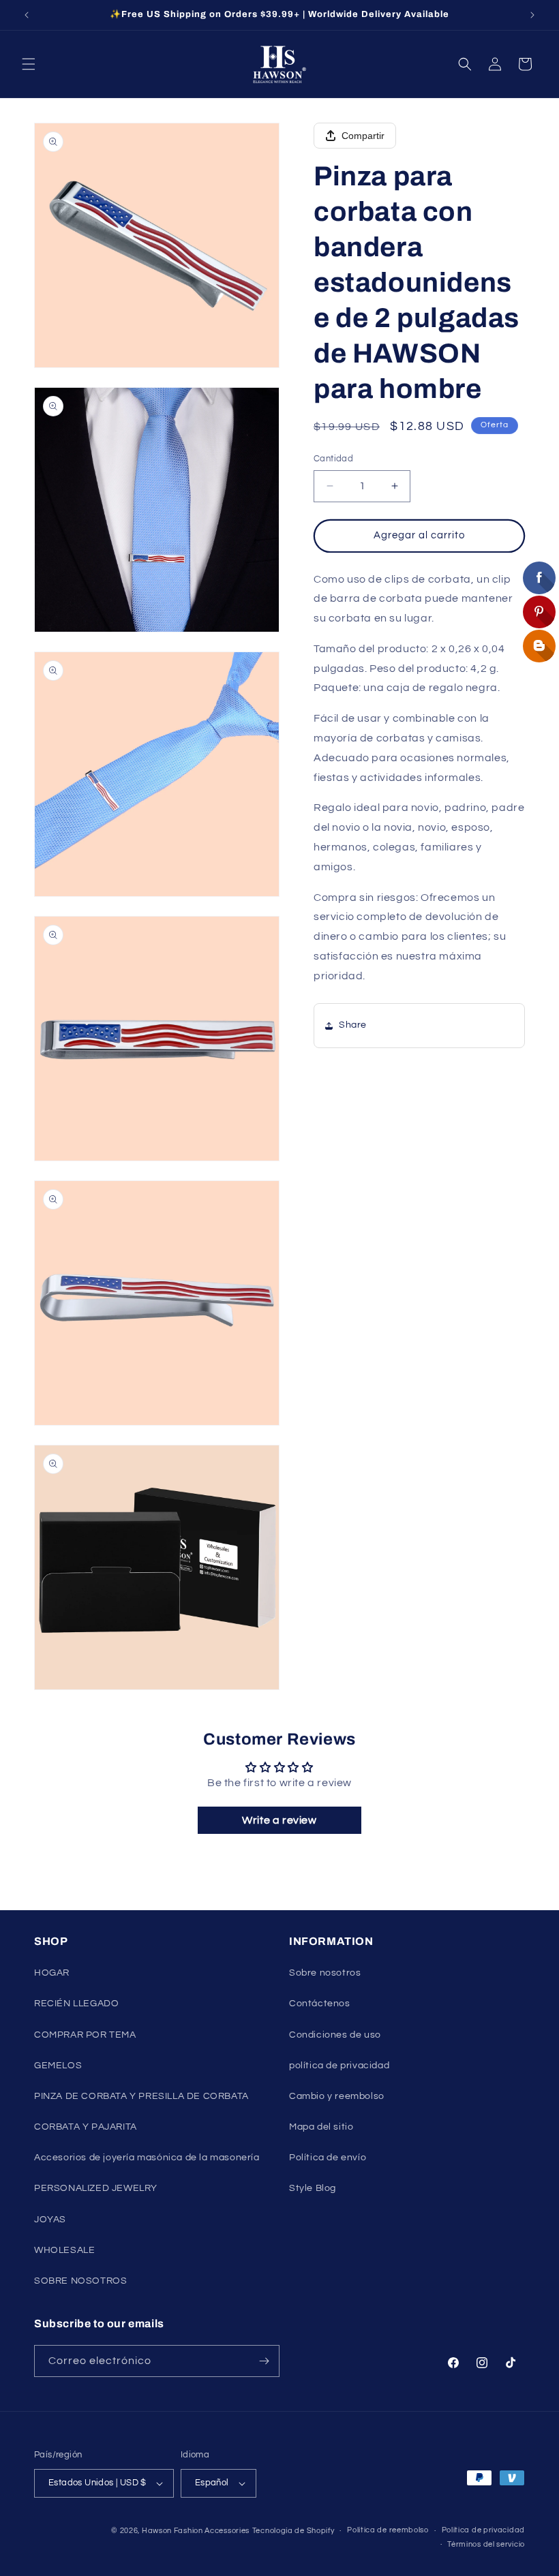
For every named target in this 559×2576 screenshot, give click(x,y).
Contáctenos (320, 2004)
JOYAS (50, 2220)
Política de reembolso (388, 2530)
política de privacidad (339, 2066)
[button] (29, 64)
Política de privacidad (483, 2530)
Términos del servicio (486, 2544)
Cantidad (333, 459)
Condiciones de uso (335, 2035)
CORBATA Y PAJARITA (86, 2127)
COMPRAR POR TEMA (85, 2035)
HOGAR (52, 1973)
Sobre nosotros (325, 1973)
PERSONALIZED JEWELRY (96, 2188)
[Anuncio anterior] (27, 15)
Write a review (279, 1820)
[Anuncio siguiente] (532, 15)
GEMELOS (58, 2066)
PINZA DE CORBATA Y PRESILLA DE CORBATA (141, 2096)
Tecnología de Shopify (293, 2531)
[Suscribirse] (264, 2361)
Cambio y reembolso (337, 2096)
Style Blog (313, 2188)
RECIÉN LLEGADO (76, 2004)
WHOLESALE (64, 2250)
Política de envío (328, 2158)
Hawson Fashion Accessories (196, 2531)
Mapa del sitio (321, 2127)
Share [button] (353, 1025)
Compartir (363, 136)
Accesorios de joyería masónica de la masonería (147, 2158)
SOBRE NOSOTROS (80, 2281)
